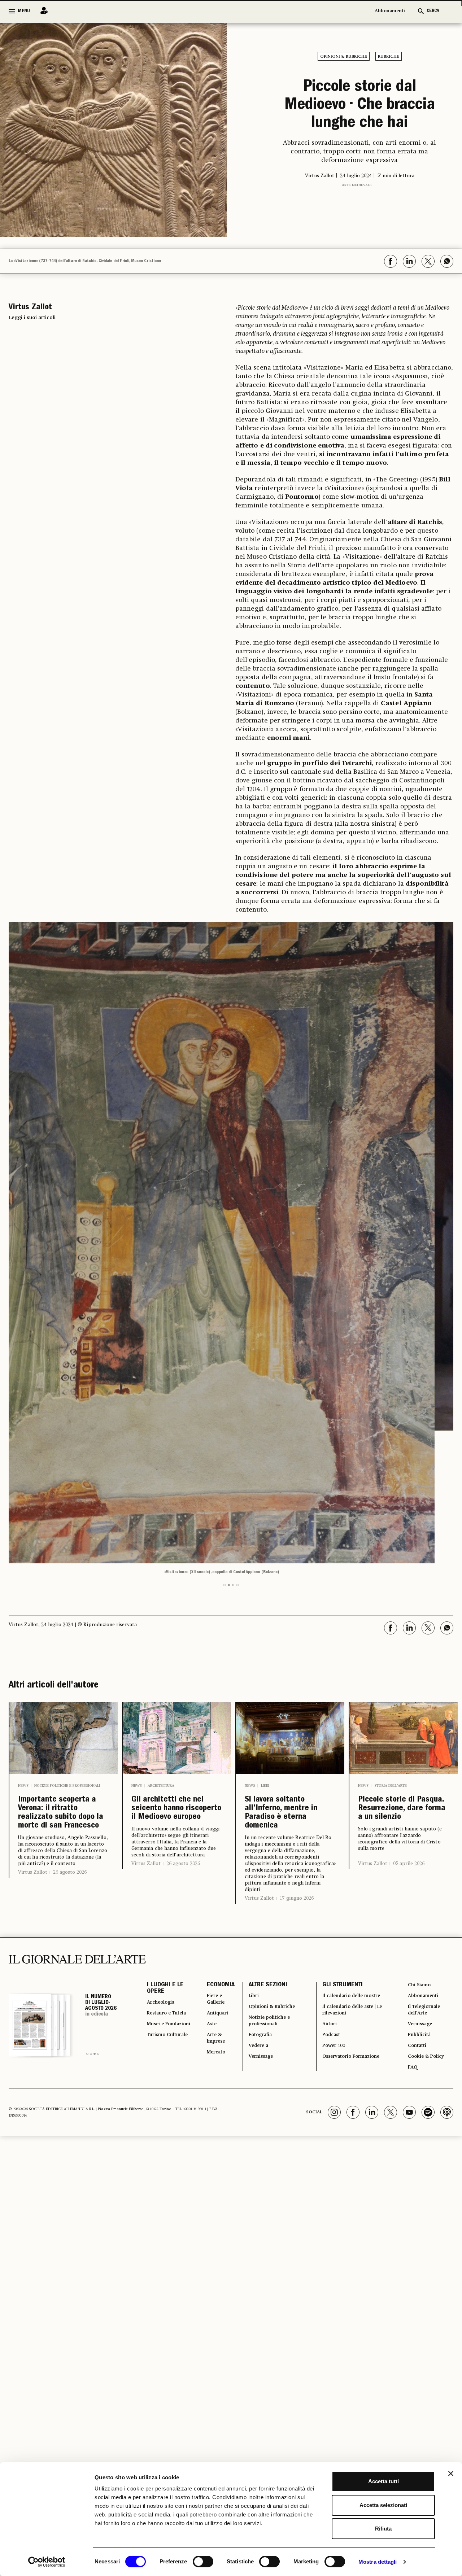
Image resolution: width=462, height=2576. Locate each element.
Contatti (416, 1965)
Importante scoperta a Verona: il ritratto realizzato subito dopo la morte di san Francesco (62, 1724)
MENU (24, 11)
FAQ (411, 1991)
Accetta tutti (383, 2481)
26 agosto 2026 (70, 1801)
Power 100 (331, 1965)
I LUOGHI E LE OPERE (165, 1896)
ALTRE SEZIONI (260, 1891)
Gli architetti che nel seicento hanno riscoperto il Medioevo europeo (175, 1713)
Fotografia (256, 1952)
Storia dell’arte (391, 1679)
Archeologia (164, 1913)
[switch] (203, 2562)
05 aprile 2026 (409, 1777)
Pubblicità (419, 1952)
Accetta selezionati (383, 2505)
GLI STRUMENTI (337, 1891)
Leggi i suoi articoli (32, 344)
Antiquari (211, 1926)
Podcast (328, 1952)
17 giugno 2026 (297, 1803)
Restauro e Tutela (162, 1930)
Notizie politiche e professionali (67, 1680)
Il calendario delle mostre (354, 1904)
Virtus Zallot (33, 1801)
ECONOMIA (212, 1891)
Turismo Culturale (160, 1974)
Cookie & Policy (427, 1978)
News (23, 1680)
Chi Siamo (419, 1891)
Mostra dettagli (378, 2562)
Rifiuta (383, 2529)
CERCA (433, 11)
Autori (325, 1939)
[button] (225, 1479)
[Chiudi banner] (451, 2474)
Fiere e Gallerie (210, 1909)
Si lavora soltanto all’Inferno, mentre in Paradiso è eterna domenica (287, 1712)
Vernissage (257, 1978)
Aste (204, 1939)
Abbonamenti (390, 11)
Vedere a (254, 1965)
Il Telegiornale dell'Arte (426, 1922)
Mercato (210, 1974)
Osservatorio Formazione (352, 1978)
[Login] (42, 11)
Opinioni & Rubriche (344, 57)
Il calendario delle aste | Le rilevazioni (351, 1922)
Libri (265, 1679)
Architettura (161, 1680)
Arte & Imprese (210, 1956)
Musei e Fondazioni (163, 1952)
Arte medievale (357, 223)
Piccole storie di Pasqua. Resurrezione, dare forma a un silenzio (401, 1712)
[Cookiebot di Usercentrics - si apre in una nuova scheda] (47, 2562)
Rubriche (389, 57)
